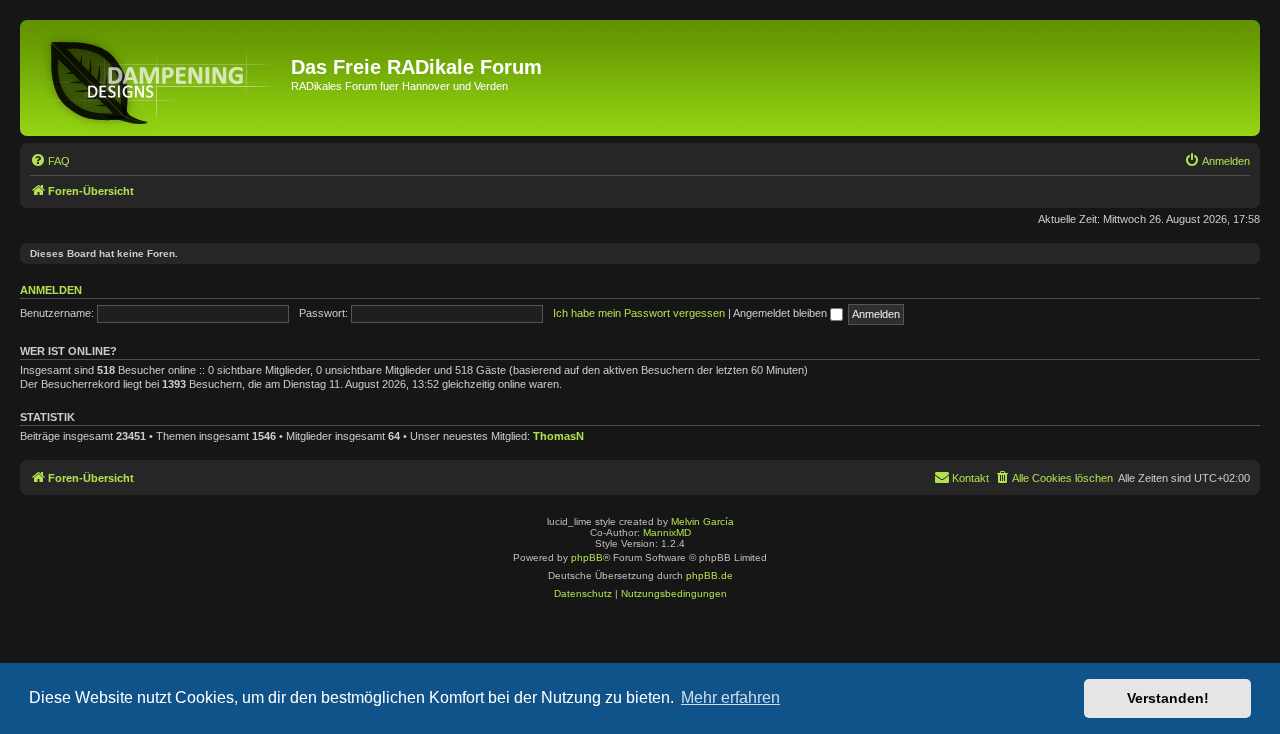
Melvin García (702, 521)
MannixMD (667, 532)
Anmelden (51, 290)
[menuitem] (50, 161)
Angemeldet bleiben (781, 313)
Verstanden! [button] (1168, 698)
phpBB (587, 557)
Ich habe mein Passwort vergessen (639, 313)
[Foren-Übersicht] (158, 78)
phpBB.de (709, 575)
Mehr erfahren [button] (730, 697)
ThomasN (558, 436)
